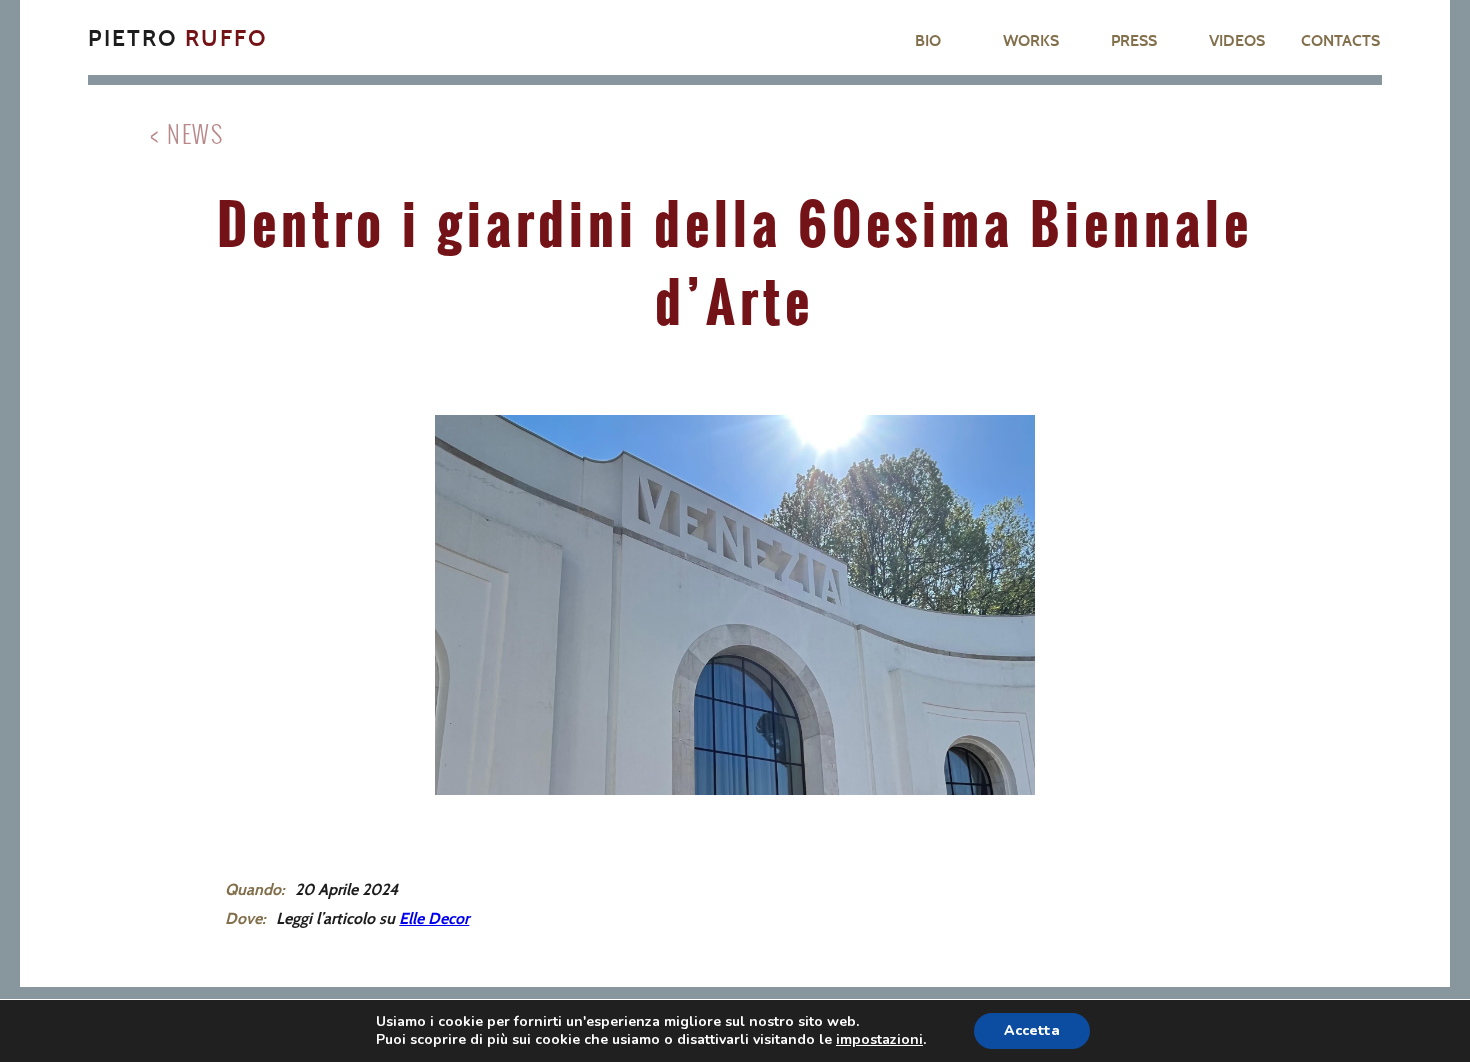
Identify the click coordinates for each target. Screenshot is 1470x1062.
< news (186, 133)
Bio (928, 40)
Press (1134, 40)
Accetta (1032, 1030)
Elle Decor (434, 918)
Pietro (178, 37)
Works (1031, 40)
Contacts (1340, 40)
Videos (1237, 40)
